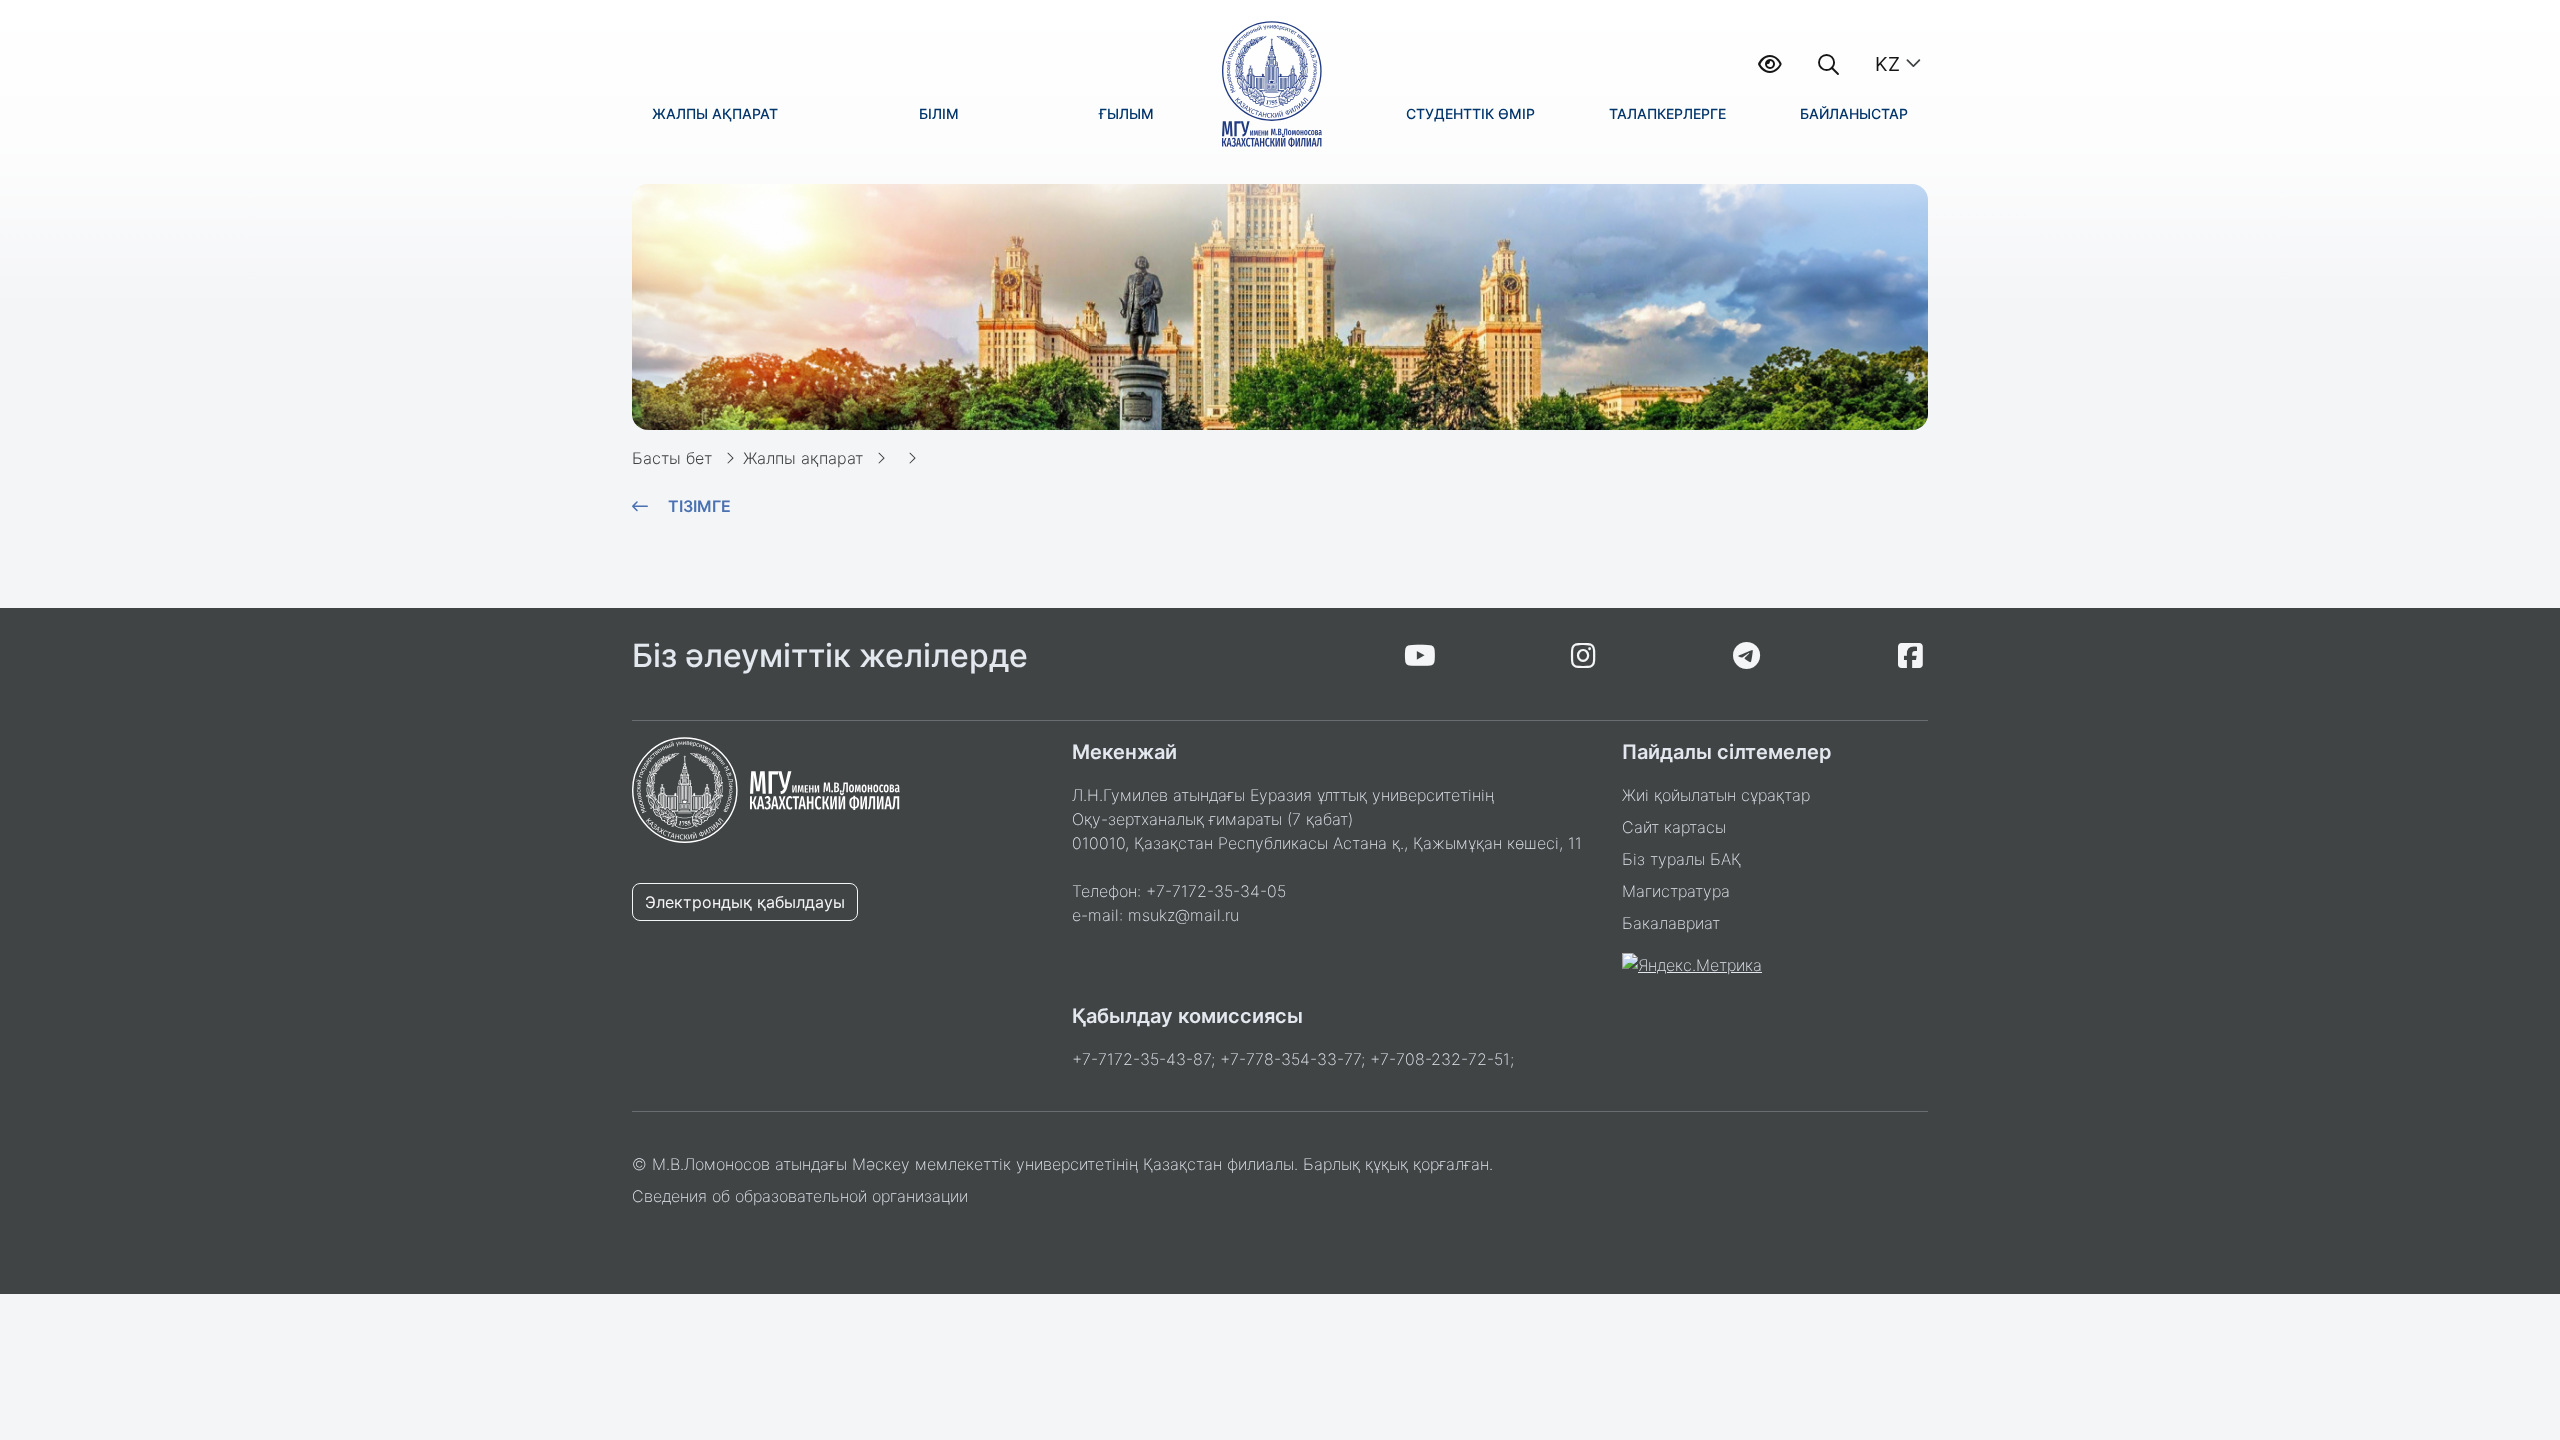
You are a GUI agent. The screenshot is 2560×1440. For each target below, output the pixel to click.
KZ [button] (1887, 64)
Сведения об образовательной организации (800, 1196)
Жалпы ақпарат (803, 458)
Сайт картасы (1674, 827)
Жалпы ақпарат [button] (715, 113)
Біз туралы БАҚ (1681, 859)
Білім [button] (939, 113)
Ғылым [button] (1126, 113)
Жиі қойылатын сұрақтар (1716, 795)
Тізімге (699, 506)
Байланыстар (1854, 113)
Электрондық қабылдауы (745, 902)
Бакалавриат (1671, 923)
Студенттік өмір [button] (1470, 113)
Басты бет (672, 458)
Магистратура (1676, 891)
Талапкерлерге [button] (1667, 113)
